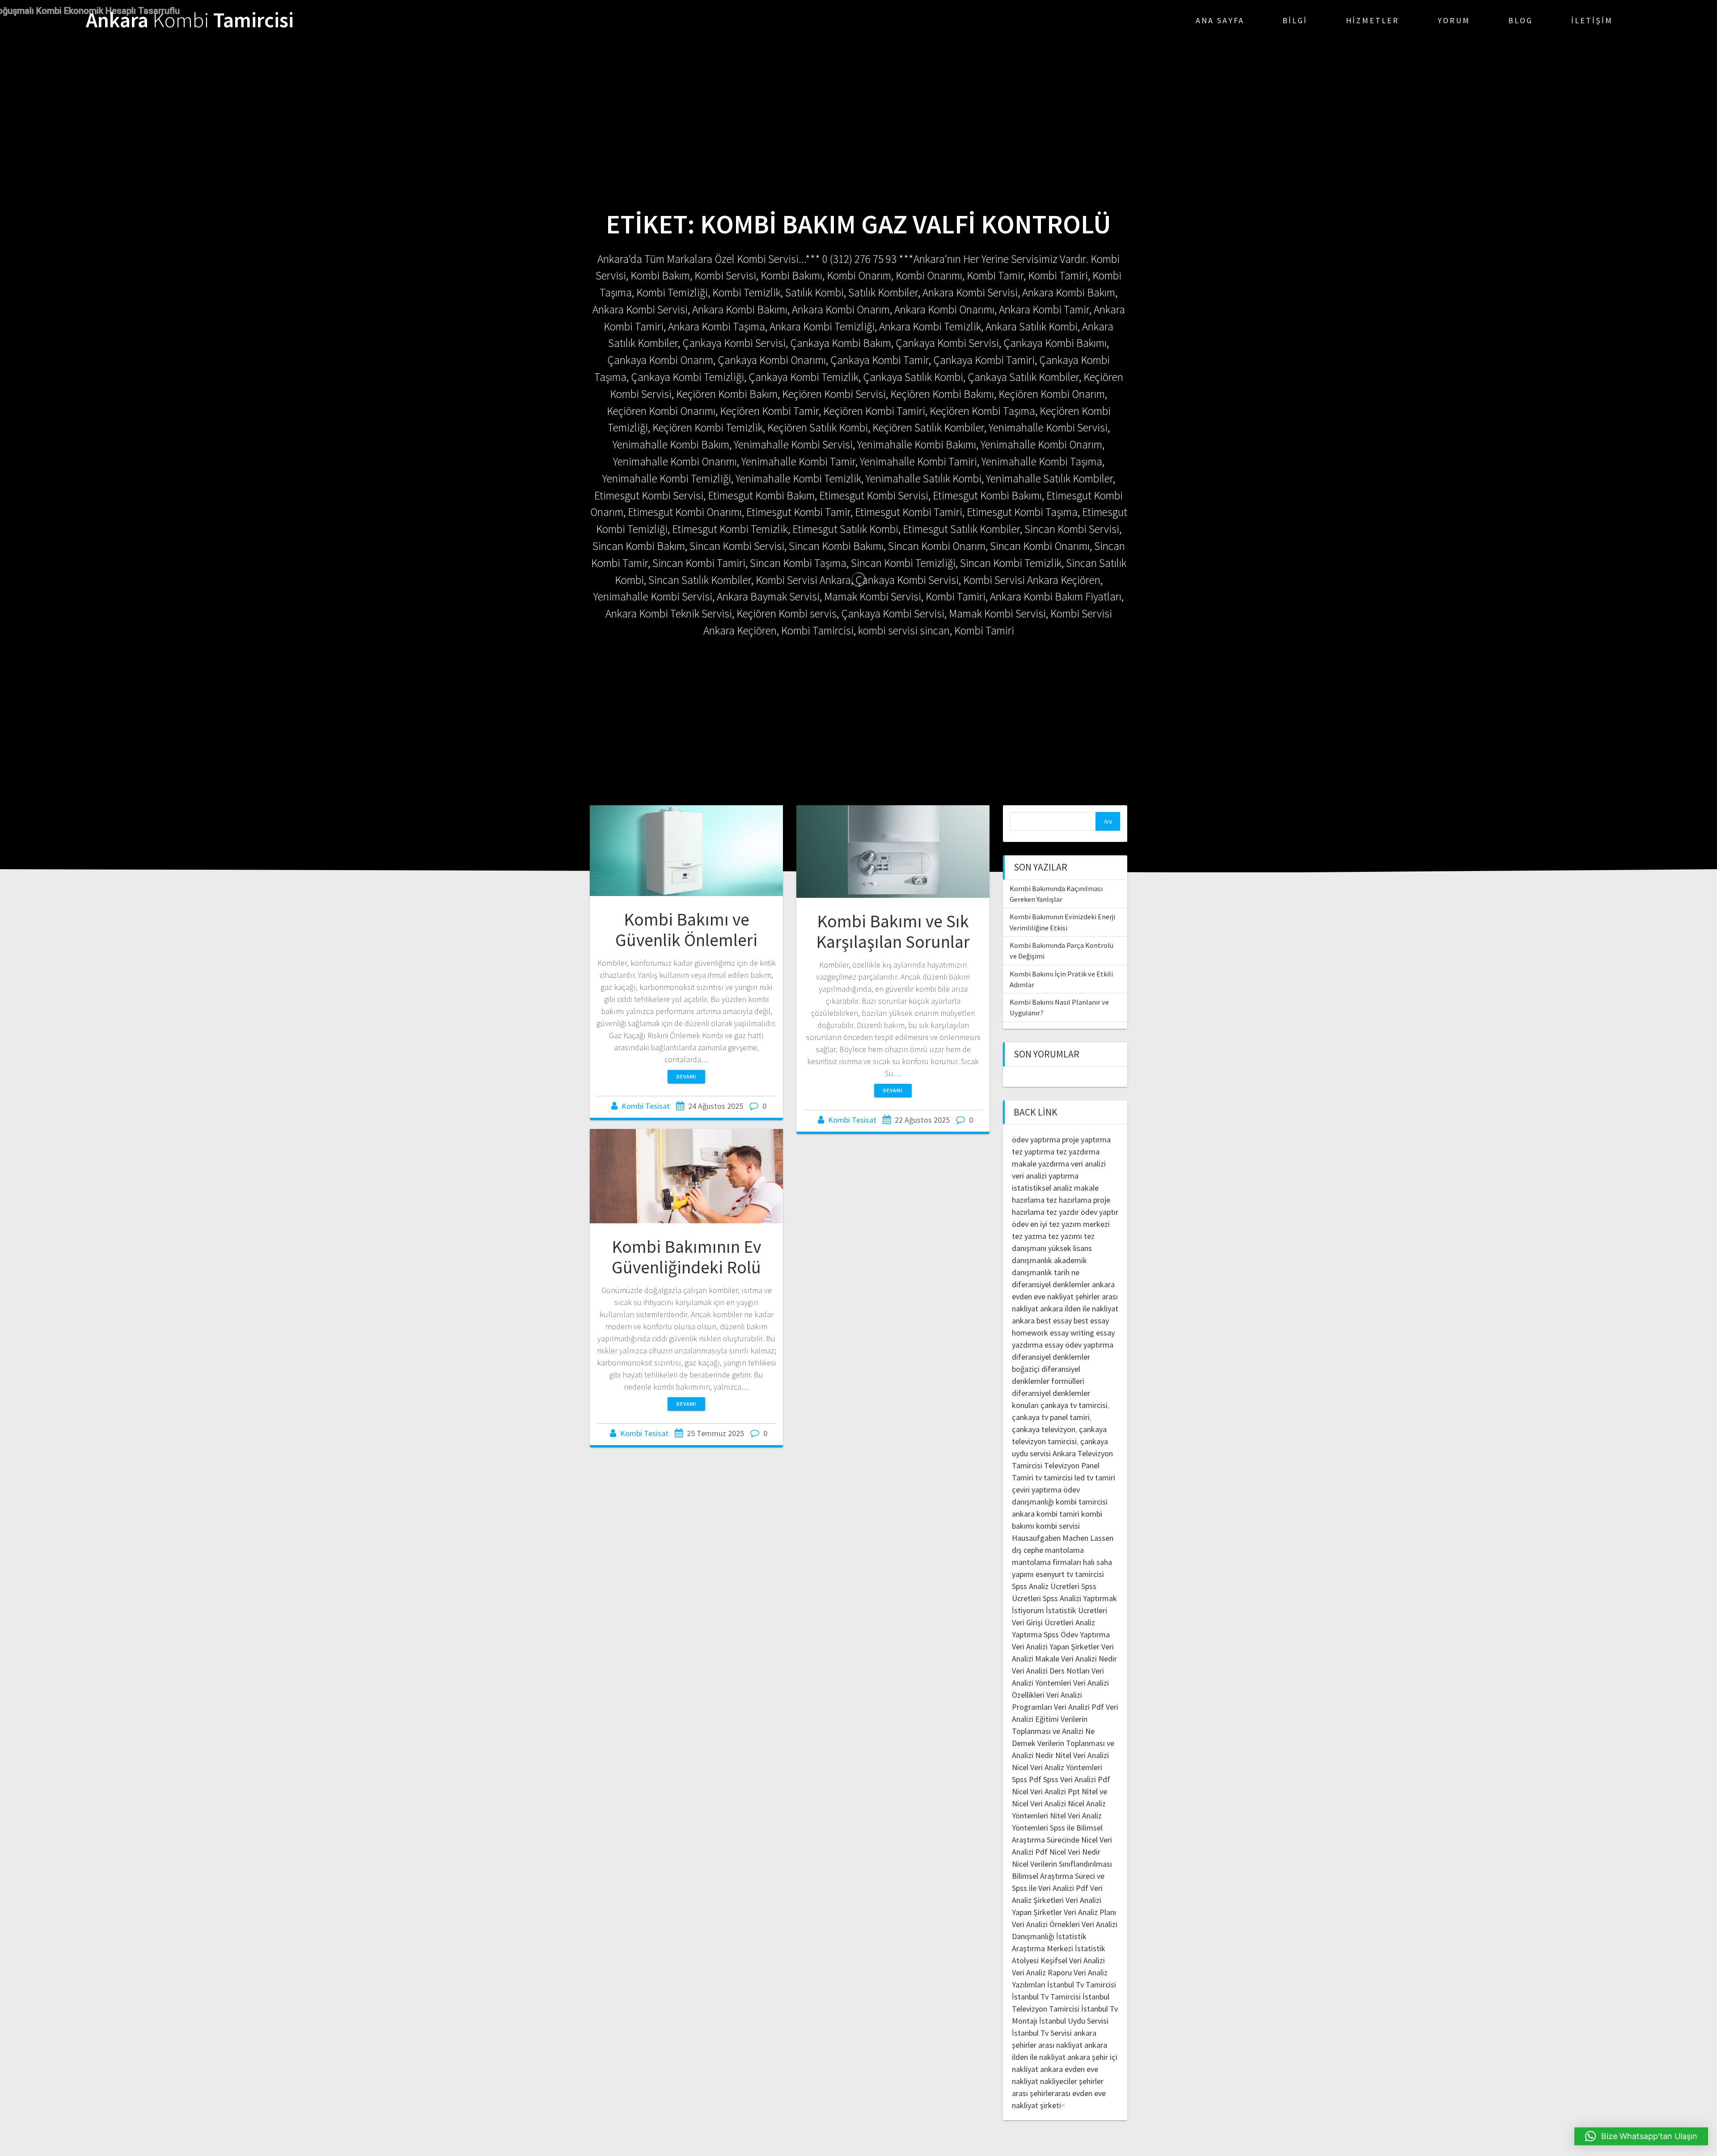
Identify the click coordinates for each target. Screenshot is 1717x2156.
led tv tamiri (1095, 1477)
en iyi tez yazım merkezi (1070, 1224)
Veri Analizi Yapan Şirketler (1056, 1647)
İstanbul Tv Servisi (1042, 2033)
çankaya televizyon (1044, 1429)
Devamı (686, 1076)
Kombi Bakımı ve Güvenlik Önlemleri (686, 930)
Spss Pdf (1027, 1779)
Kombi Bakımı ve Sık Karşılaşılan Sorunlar (893, 931)
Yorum (1454, 20)
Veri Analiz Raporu (1042, 1972)
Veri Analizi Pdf (1079, 1707)
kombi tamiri (1058, 1514)
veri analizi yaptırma (1045, 1176)
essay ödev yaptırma (1079, 1345)
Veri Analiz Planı (1090, 1912)
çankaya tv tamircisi (1074, 1405)
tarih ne (1067, 1272)
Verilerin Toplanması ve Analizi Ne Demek (1053, 1731)
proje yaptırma (1086, 1139)
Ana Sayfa (1220, 20)
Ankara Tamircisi (190, 20)
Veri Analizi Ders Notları (1051, 1671)
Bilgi (1295, 20)
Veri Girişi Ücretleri (1043, 1622)
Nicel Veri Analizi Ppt (1046, 1791)
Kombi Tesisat (646, 1106)
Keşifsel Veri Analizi (1073, 1960)
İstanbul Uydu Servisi (1074, 2021)
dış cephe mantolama (1048, 1550)
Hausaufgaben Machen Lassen (1063, 1538)
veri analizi (1088, 1164)
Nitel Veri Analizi (1082, 1755)
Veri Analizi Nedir (1089, 1659)
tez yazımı (1065, 1236)
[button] (1641, 2136)
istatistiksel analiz (1042, 1188)
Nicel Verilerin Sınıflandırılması (1062, 1864)
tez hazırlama (1069, 1200)
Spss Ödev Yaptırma (1077, 1634)
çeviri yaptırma (1038, 1490)
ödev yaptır (1100, 1212)
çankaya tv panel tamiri (1051, 1417)
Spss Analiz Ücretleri (1046, 1586)
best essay (1054, 1321)
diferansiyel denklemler (1051, 1284)
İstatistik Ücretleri (1076, 1610)
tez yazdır (1063, 1212)
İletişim (1592, 20)
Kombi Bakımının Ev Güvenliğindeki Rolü (686, 1257)
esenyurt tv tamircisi (1070, 1574)
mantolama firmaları (1047, 1562)
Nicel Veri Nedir (1075, 1852)
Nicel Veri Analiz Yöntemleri (1057, 1767)
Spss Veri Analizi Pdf (1077, 1779)
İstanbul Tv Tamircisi (1082, 1985)
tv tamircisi (1054, 1477)
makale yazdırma (1040, 1164)
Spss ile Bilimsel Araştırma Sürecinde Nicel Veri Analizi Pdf (1062, 1840)
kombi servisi (1058, 1526)
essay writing (1072, 1333)
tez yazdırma (1078, 1152)
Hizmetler (1372, 20)
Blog (1520, 20)
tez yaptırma (1033, 1152)
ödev (1020, 1224)
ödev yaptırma (1037, 1139)
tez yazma (1029, 1236)
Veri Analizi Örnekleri (1046, 1924)
